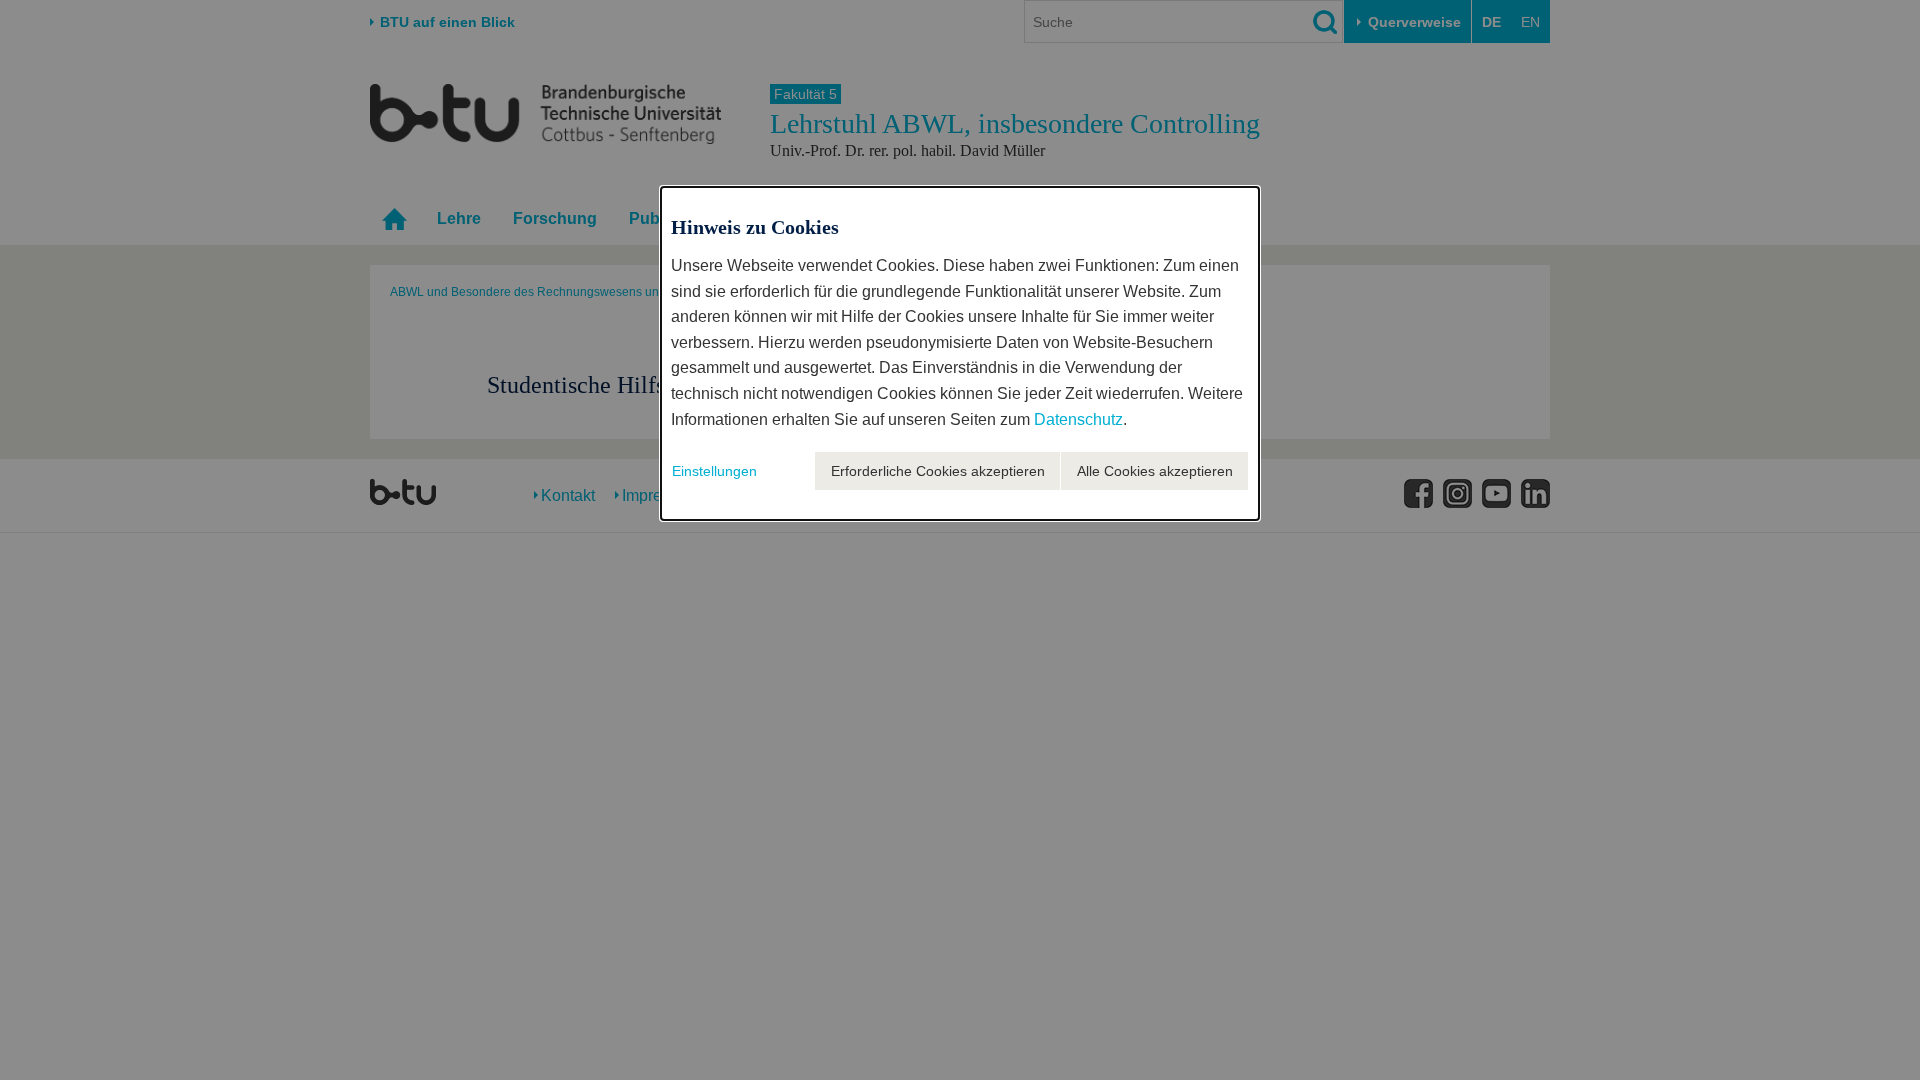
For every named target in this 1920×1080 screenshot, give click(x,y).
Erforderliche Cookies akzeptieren (938, 471)
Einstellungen (714, 471)
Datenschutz (1078, 419)
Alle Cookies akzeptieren (1155, 471)
